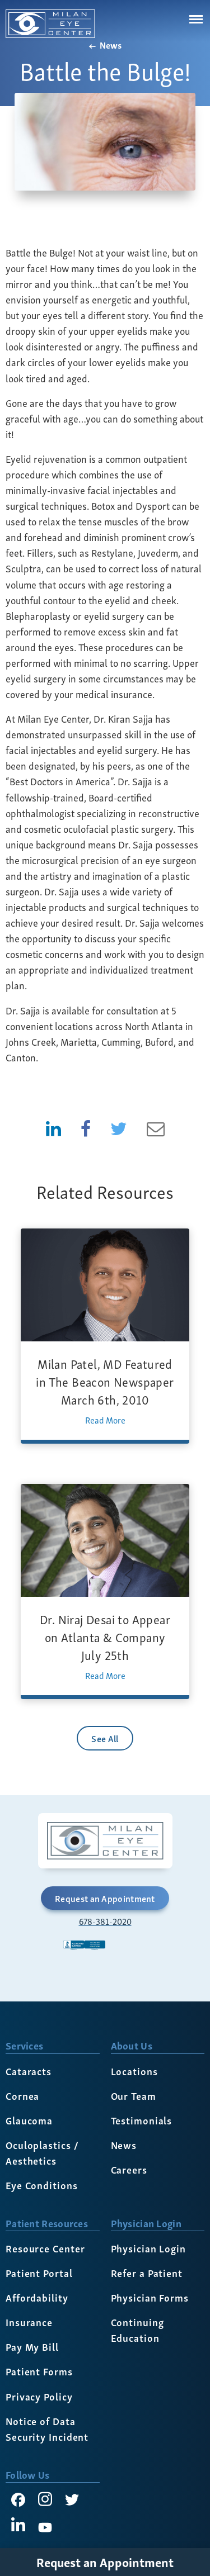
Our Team (134, 2095)
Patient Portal (39, 2272)
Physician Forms (150, 2297)
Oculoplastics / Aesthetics (42, 2152)
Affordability (37, 2297)
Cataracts (29, 2070)
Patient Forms (39, 2371)
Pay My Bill (32, 2346)
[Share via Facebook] (86, 1127)
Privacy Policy (39, 2396)
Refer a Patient (147, 2272)
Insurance (29, 2321)
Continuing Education (137, 2329)
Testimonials (142, 2120)
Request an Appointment (105, 1898)
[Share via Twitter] (119, 1127)
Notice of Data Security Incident (47, 2428)
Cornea (22, 2095)
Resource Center (45, 2248)
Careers (129, 2169)
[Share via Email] (156, 1127)
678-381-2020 (105, 1922)
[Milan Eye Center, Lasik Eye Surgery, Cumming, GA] (105, 1956)
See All (105, 1738)
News (110, 45)
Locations (134, 2070)
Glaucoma (29, 2120)
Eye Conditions (42, 2184)
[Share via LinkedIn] (53, 1127)
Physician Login (149, 2248)
